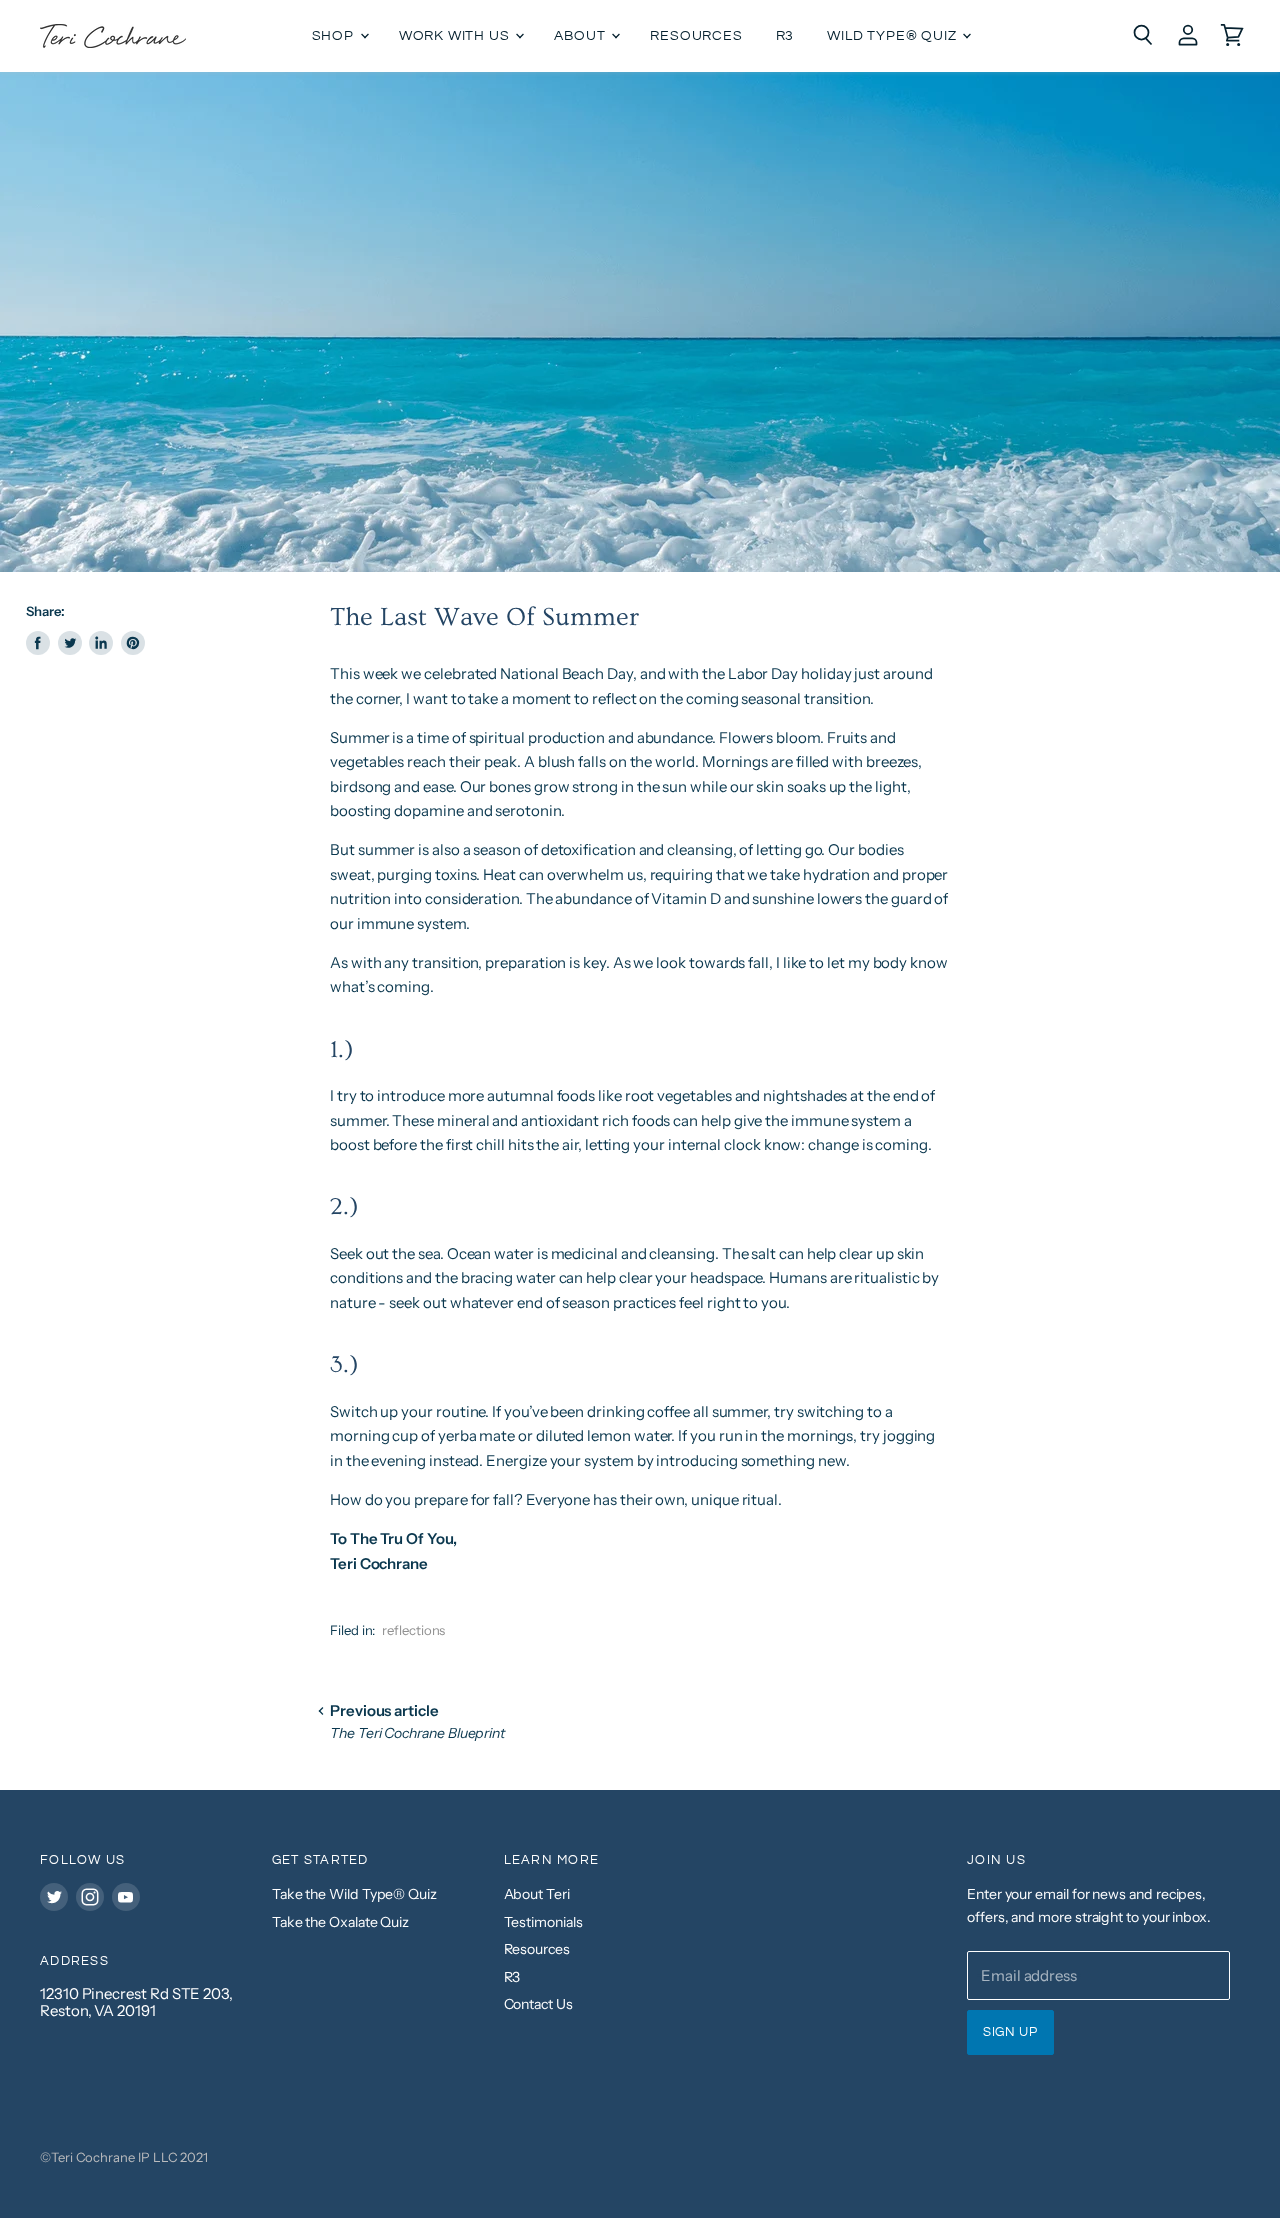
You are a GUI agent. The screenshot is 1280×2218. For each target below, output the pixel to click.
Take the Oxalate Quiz (340, 1922)
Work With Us (456, 36)
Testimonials (543, 1922)
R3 (785, 36)
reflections (413, 1630)
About (581, 36)
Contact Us (538, 2004)
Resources (696, 36)
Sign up (1010, 2032)
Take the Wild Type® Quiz (354, 1894)
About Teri (537, 1894)
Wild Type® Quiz (893, 36)
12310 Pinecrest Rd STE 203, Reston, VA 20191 (136, 2002)
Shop (335, 36)
